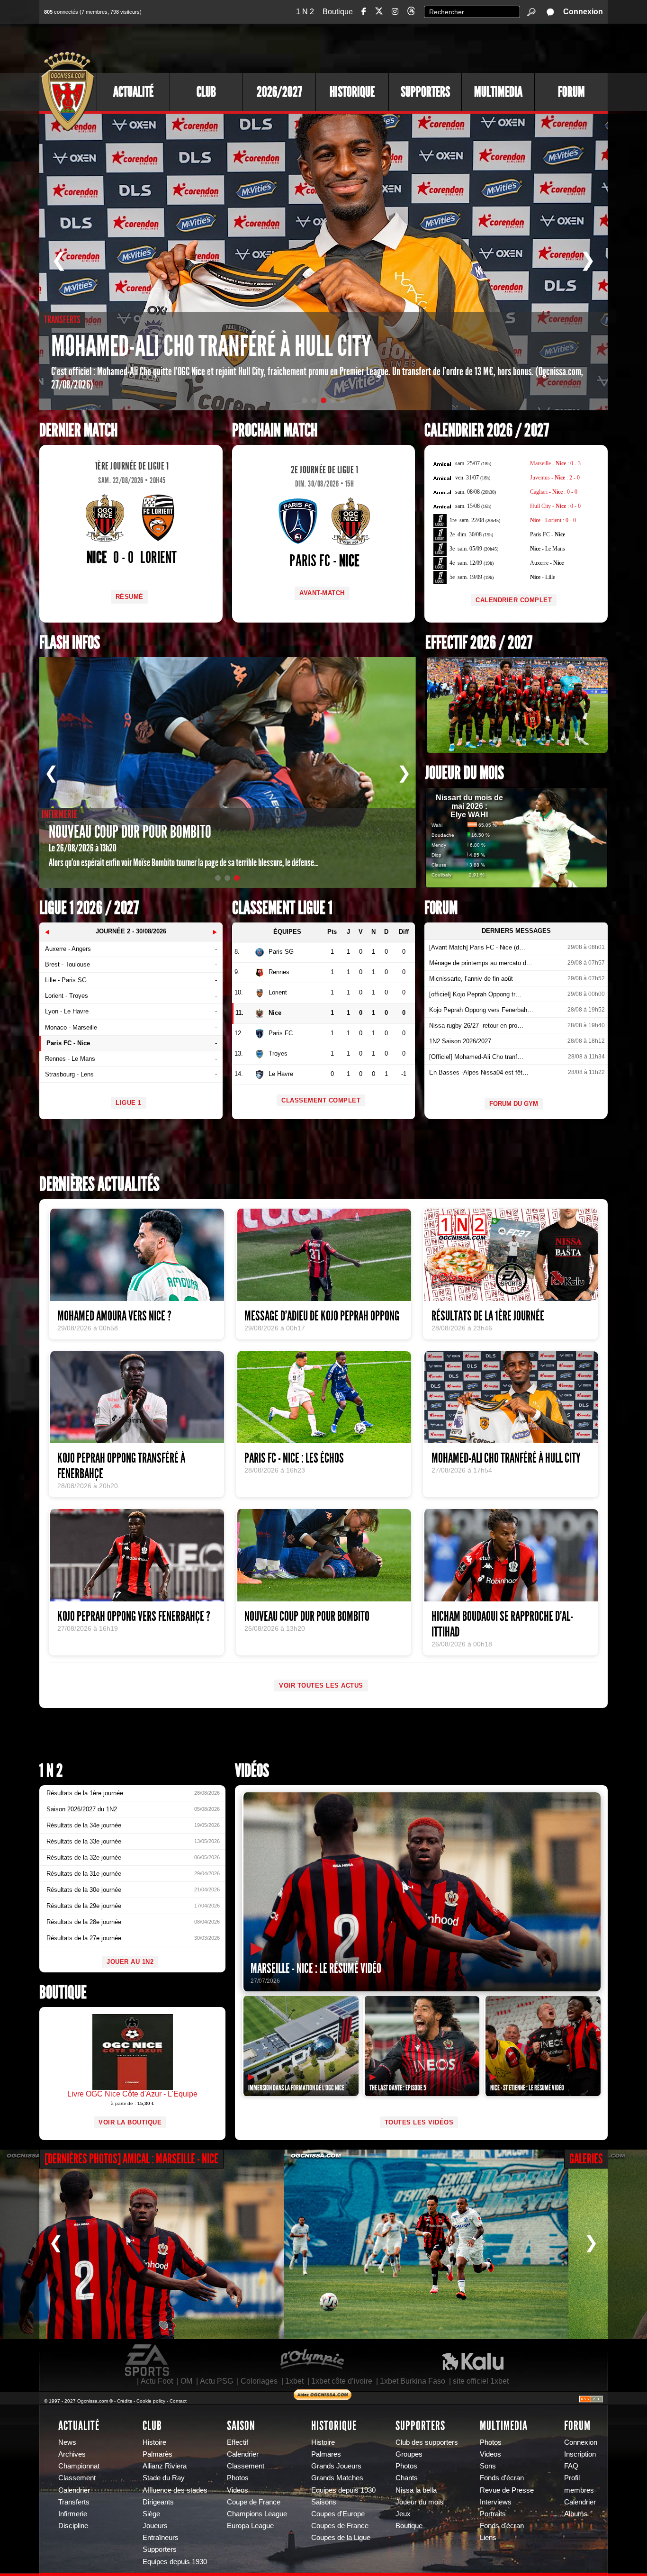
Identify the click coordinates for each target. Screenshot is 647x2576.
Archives (72, 2454)
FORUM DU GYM (514, 1104)
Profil (572, 2478)
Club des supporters (427, 2442)
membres (579, 2490)
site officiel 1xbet (481, 2381)
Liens (488, 2538)
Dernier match (78, 430)
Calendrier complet (514, 600)
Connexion (583, 12)
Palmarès (157, 2454)
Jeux (403, 2514)
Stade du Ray (164, 2478)
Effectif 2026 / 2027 (479, 643)
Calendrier (74, 2490)
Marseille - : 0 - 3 (555, 463)
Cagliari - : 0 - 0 (554, 492)
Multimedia (498, 92)
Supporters (425, 92)
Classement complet (321, 1100)
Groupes (409, 2454)
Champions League (257, 2514)
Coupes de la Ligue (341, 2538)
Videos (238, 2490)
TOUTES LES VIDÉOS (419, 2122)
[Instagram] (395, 12)
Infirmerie (73, 2514)
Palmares (326, 2454)
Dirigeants (158, 2502)
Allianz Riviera (165, 2466)
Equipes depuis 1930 (175, 2562)
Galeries (586, 2159)
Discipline (73, 2526)
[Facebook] (364, 12)
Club (206, 92)
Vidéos (252, 1771)
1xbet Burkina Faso (413, 2381)
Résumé (130, 597)
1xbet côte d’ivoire (342, 2381)
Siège (151, 2514)
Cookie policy (151, 2401)
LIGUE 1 (129, 1103)
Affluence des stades (175, 2490)
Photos (238, 2478)
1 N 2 (305, 12)
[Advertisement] (435, 47)
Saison (241, 2426)
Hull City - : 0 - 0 (555, 506)
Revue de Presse (507, 2490)
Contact (178, 2401)
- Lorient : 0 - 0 (553, 520)
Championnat (79, 2466)
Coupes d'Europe (338, 2514)
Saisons (324, 2502)
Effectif (238, 2442)
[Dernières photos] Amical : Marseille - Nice (131, 2159)
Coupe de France (254, 2502)
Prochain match (275, 430)
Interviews (496, 2502)
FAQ (571, 2466)
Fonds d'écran (502, 2478)
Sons (488, 2466)
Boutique (338, 12)
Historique (352, 92)
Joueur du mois (465, 773)
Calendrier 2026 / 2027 (487, 430)
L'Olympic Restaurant (312, 2360)
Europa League (250, 2526)
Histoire (154, 2442)
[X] (379, 13)
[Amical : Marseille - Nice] (142, 2244)
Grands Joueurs (336, 2466)
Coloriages (259, 2381)
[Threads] (411, 13)
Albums (576, 2514)
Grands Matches (337, 2478)
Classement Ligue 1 (282, 908)
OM (186, 2381)
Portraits (493, 2514)
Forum (571, 92)
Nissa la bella (416, 2490)
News (67, 2442)
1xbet (294, 2381)
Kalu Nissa (473, 2360)
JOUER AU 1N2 (130, 1962)
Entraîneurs (161, 2538)
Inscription (580, 2454)
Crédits (125, 2401)
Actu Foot (157, 2381)
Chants (407, 2478)
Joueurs (155, 2526)
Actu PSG (216, 2381)
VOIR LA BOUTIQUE (130, 2122)
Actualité (133, 92)
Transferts (74, 2502)
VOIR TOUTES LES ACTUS (321, 1686)
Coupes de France (340, 2526)
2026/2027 (279, 92)
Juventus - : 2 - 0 (555, 478)
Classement (77, 2478)
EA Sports (148, 2360)
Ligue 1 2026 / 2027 (89, 908)
